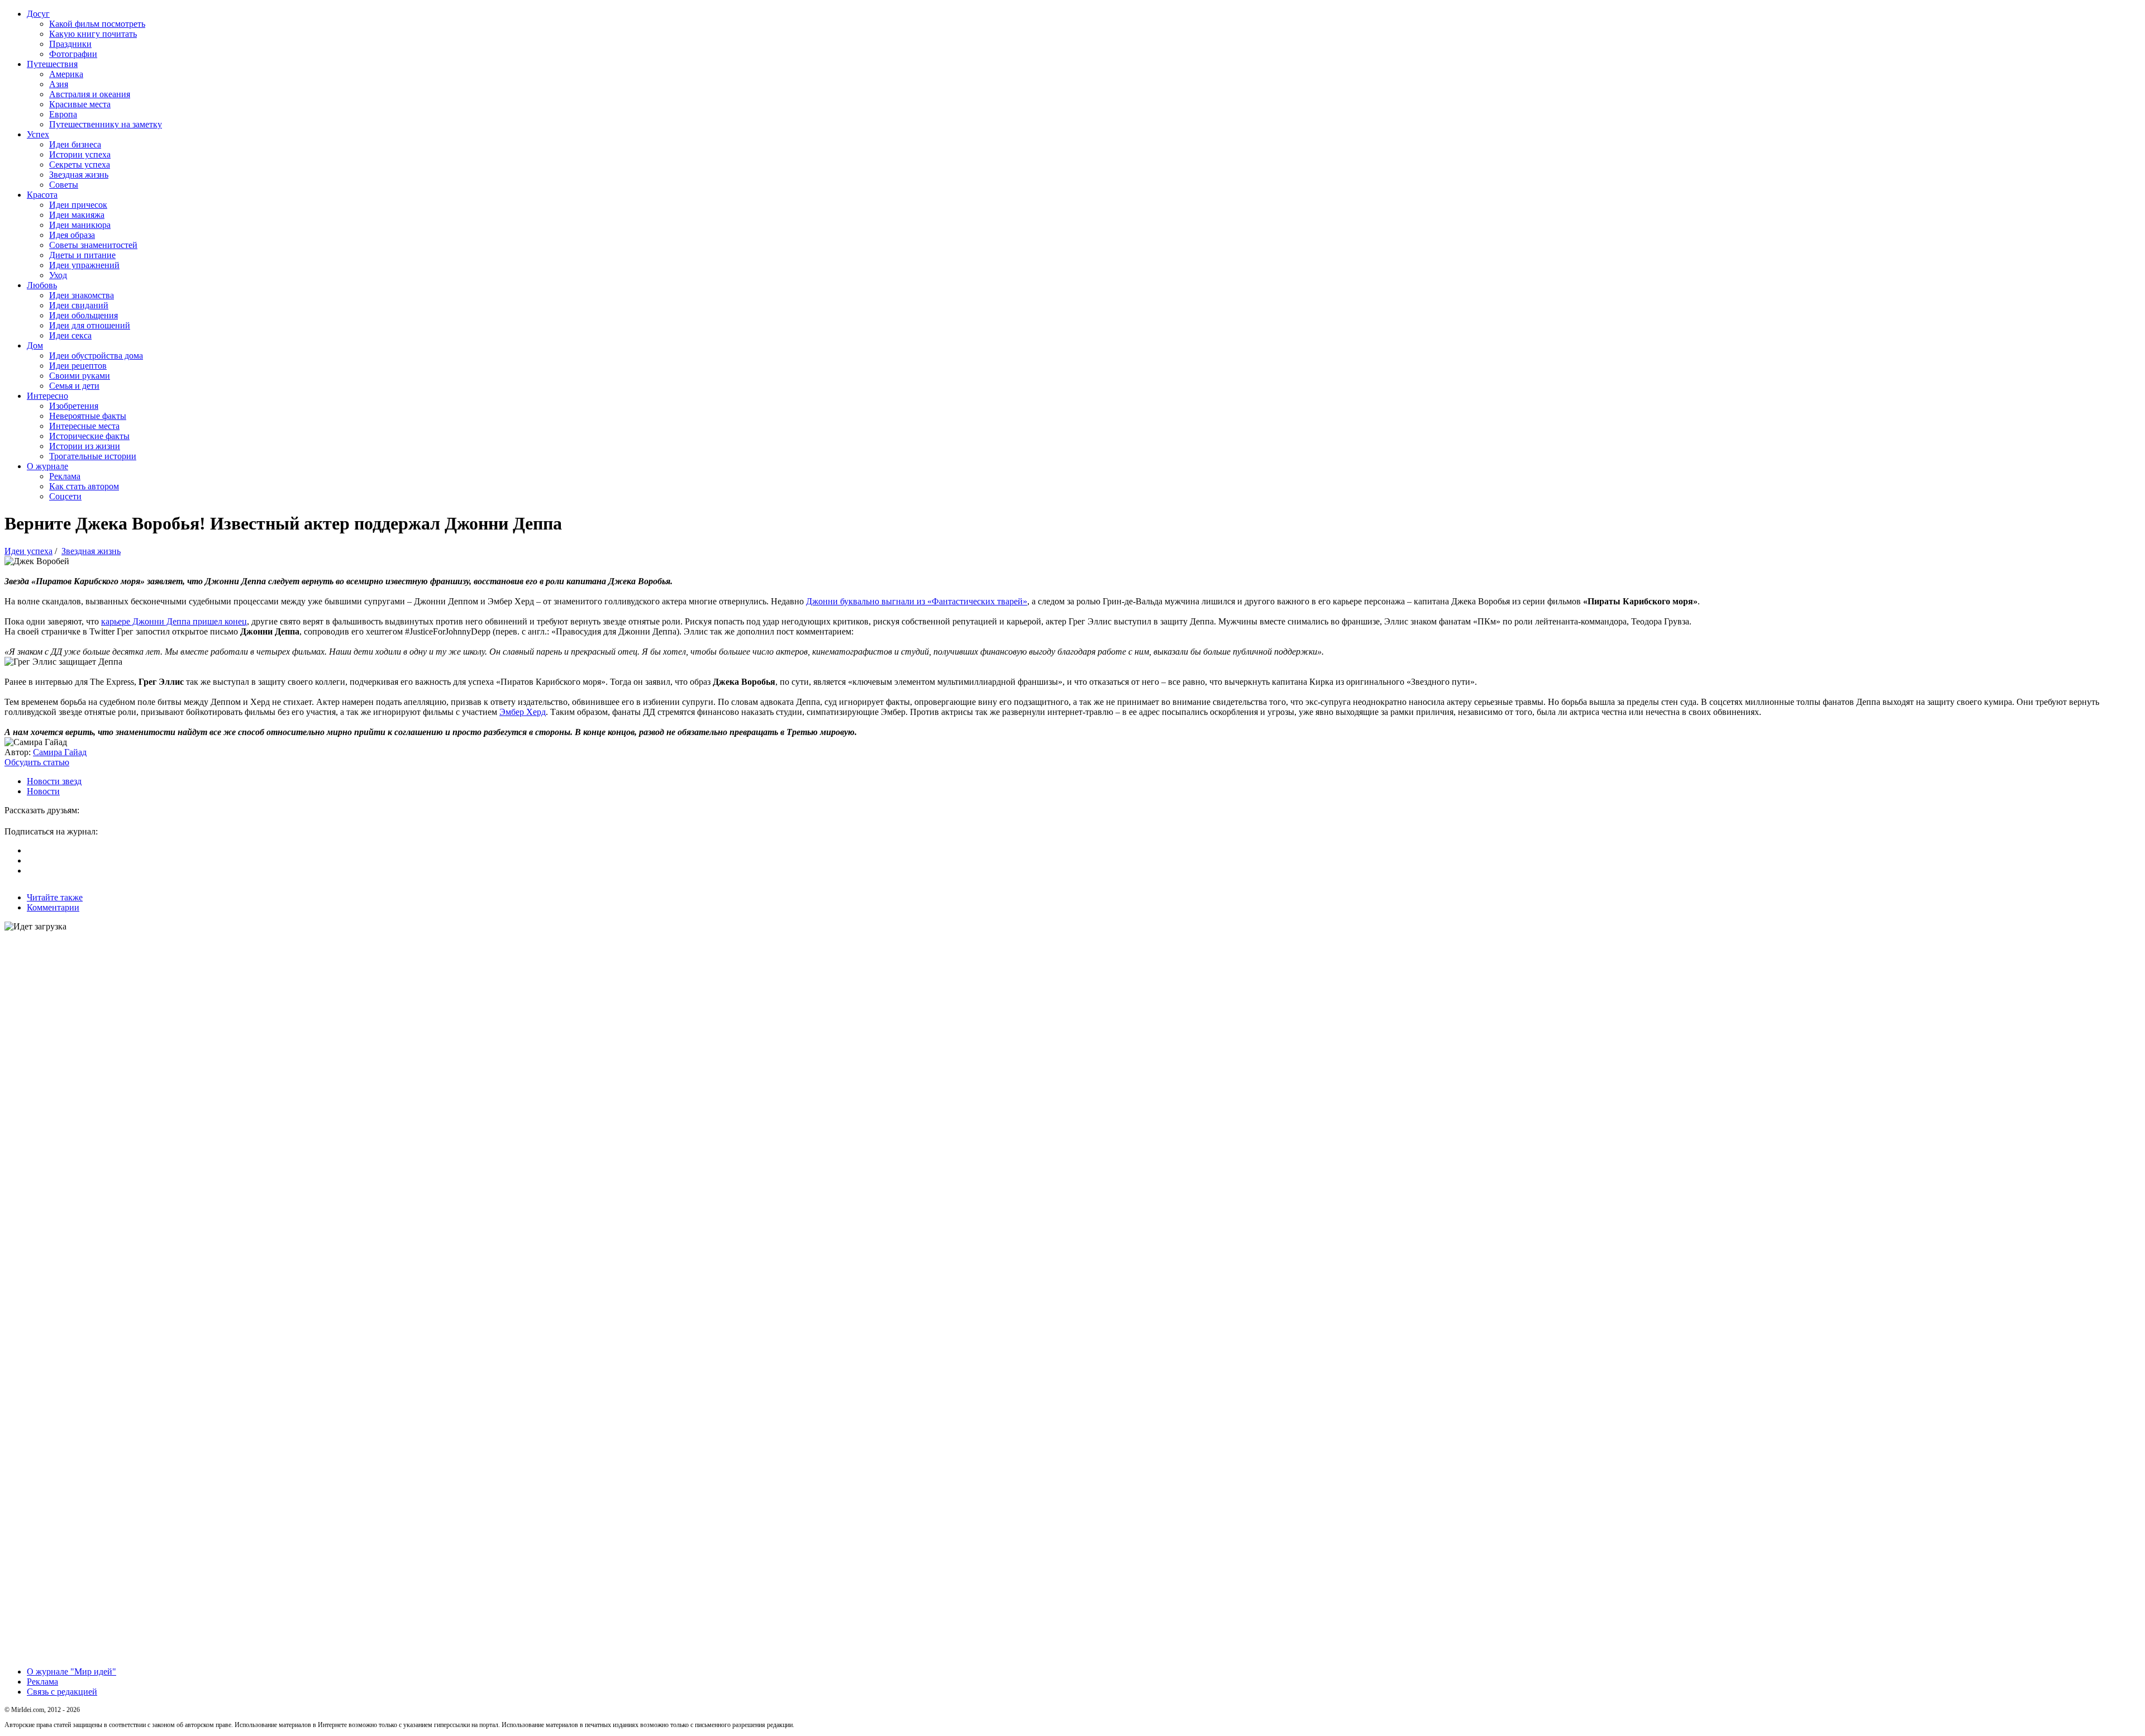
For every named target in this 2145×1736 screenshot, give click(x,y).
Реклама (65, 476)
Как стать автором (84, 486)
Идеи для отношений (90, 325)
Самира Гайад (60, 752)
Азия (59, 84)
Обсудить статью (37, 762)
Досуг (38, 14)
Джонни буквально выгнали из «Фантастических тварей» (917, 601)
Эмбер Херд (523, 712)
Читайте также (55, 897)
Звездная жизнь (79, 175)
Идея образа (72, 235)
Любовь (42, 285)
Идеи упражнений (84, 265)
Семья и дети (74, 386)
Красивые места (80, 104)
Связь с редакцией (62, 1692)
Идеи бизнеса (75, 144)
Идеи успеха (28, 551)
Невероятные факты (88, 416)
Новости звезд (54, 781)
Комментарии (53, 907)
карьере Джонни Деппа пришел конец (174, 621)
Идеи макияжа (77, 215)
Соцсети (65, 496)
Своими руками (80, 376)
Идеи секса (70, 335)
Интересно (47, 396)
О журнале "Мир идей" (71, 1671)
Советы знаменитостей (93, 245)
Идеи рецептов (78, 366)
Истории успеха (80, 154)
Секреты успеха (80, 164)
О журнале (47, 466)
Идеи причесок (78, 205)
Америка (66, 74)
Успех (38, 134)
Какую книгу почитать (93, 34)
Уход (58, 275)
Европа (63, 114)
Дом (35, 345)
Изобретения (74, 406)
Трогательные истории (93, 456)
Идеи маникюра (80, 225)
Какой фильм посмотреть (97, 24)
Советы (64, 185)
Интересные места (84, 426)
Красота (42, 195)
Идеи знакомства (82, 295)
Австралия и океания (90, 94)
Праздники (70, 44)
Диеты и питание (82, 255)
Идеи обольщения (84, 315)
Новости (43, 791)
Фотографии (73, 54)
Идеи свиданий (79, 305)
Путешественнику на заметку (106, 124)
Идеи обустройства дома (96, 356)
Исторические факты (89, 436)
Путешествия (52, 64)
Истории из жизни (85, 446)
